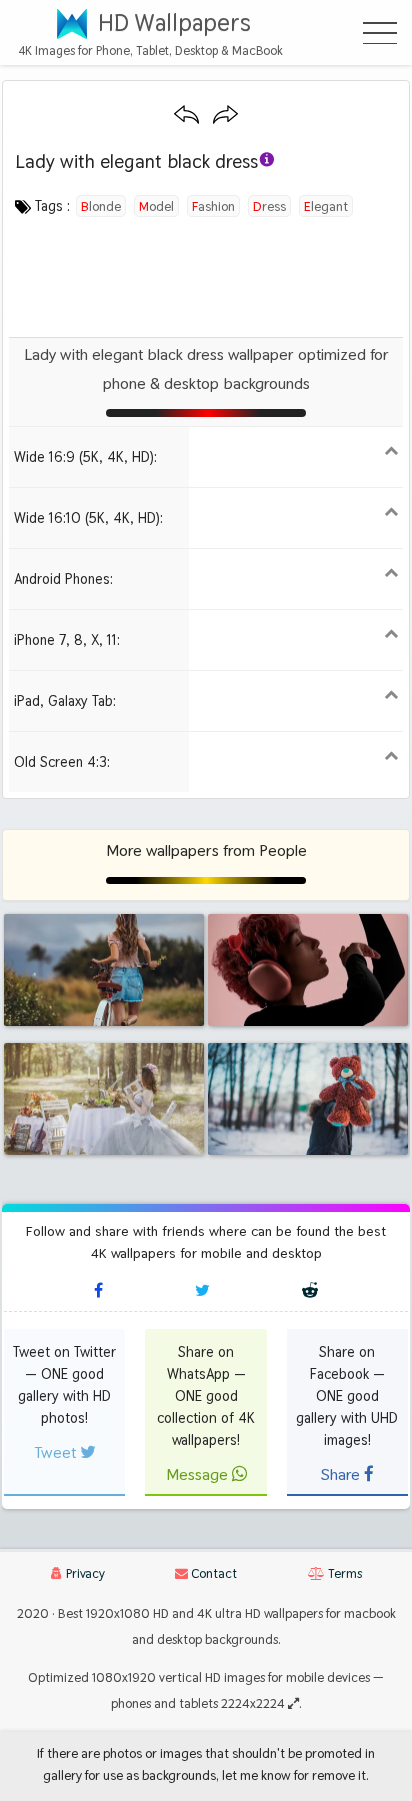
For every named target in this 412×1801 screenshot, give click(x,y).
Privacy (84, 1573)
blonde (101, 206)
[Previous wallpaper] (186, 115)
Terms (343, 1573)
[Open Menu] (380, 33)
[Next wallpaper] (225, 115)
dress (269, 206)
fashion (213, 206)
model (156, 206)
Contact (212, 1573)
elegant (326, 206)
